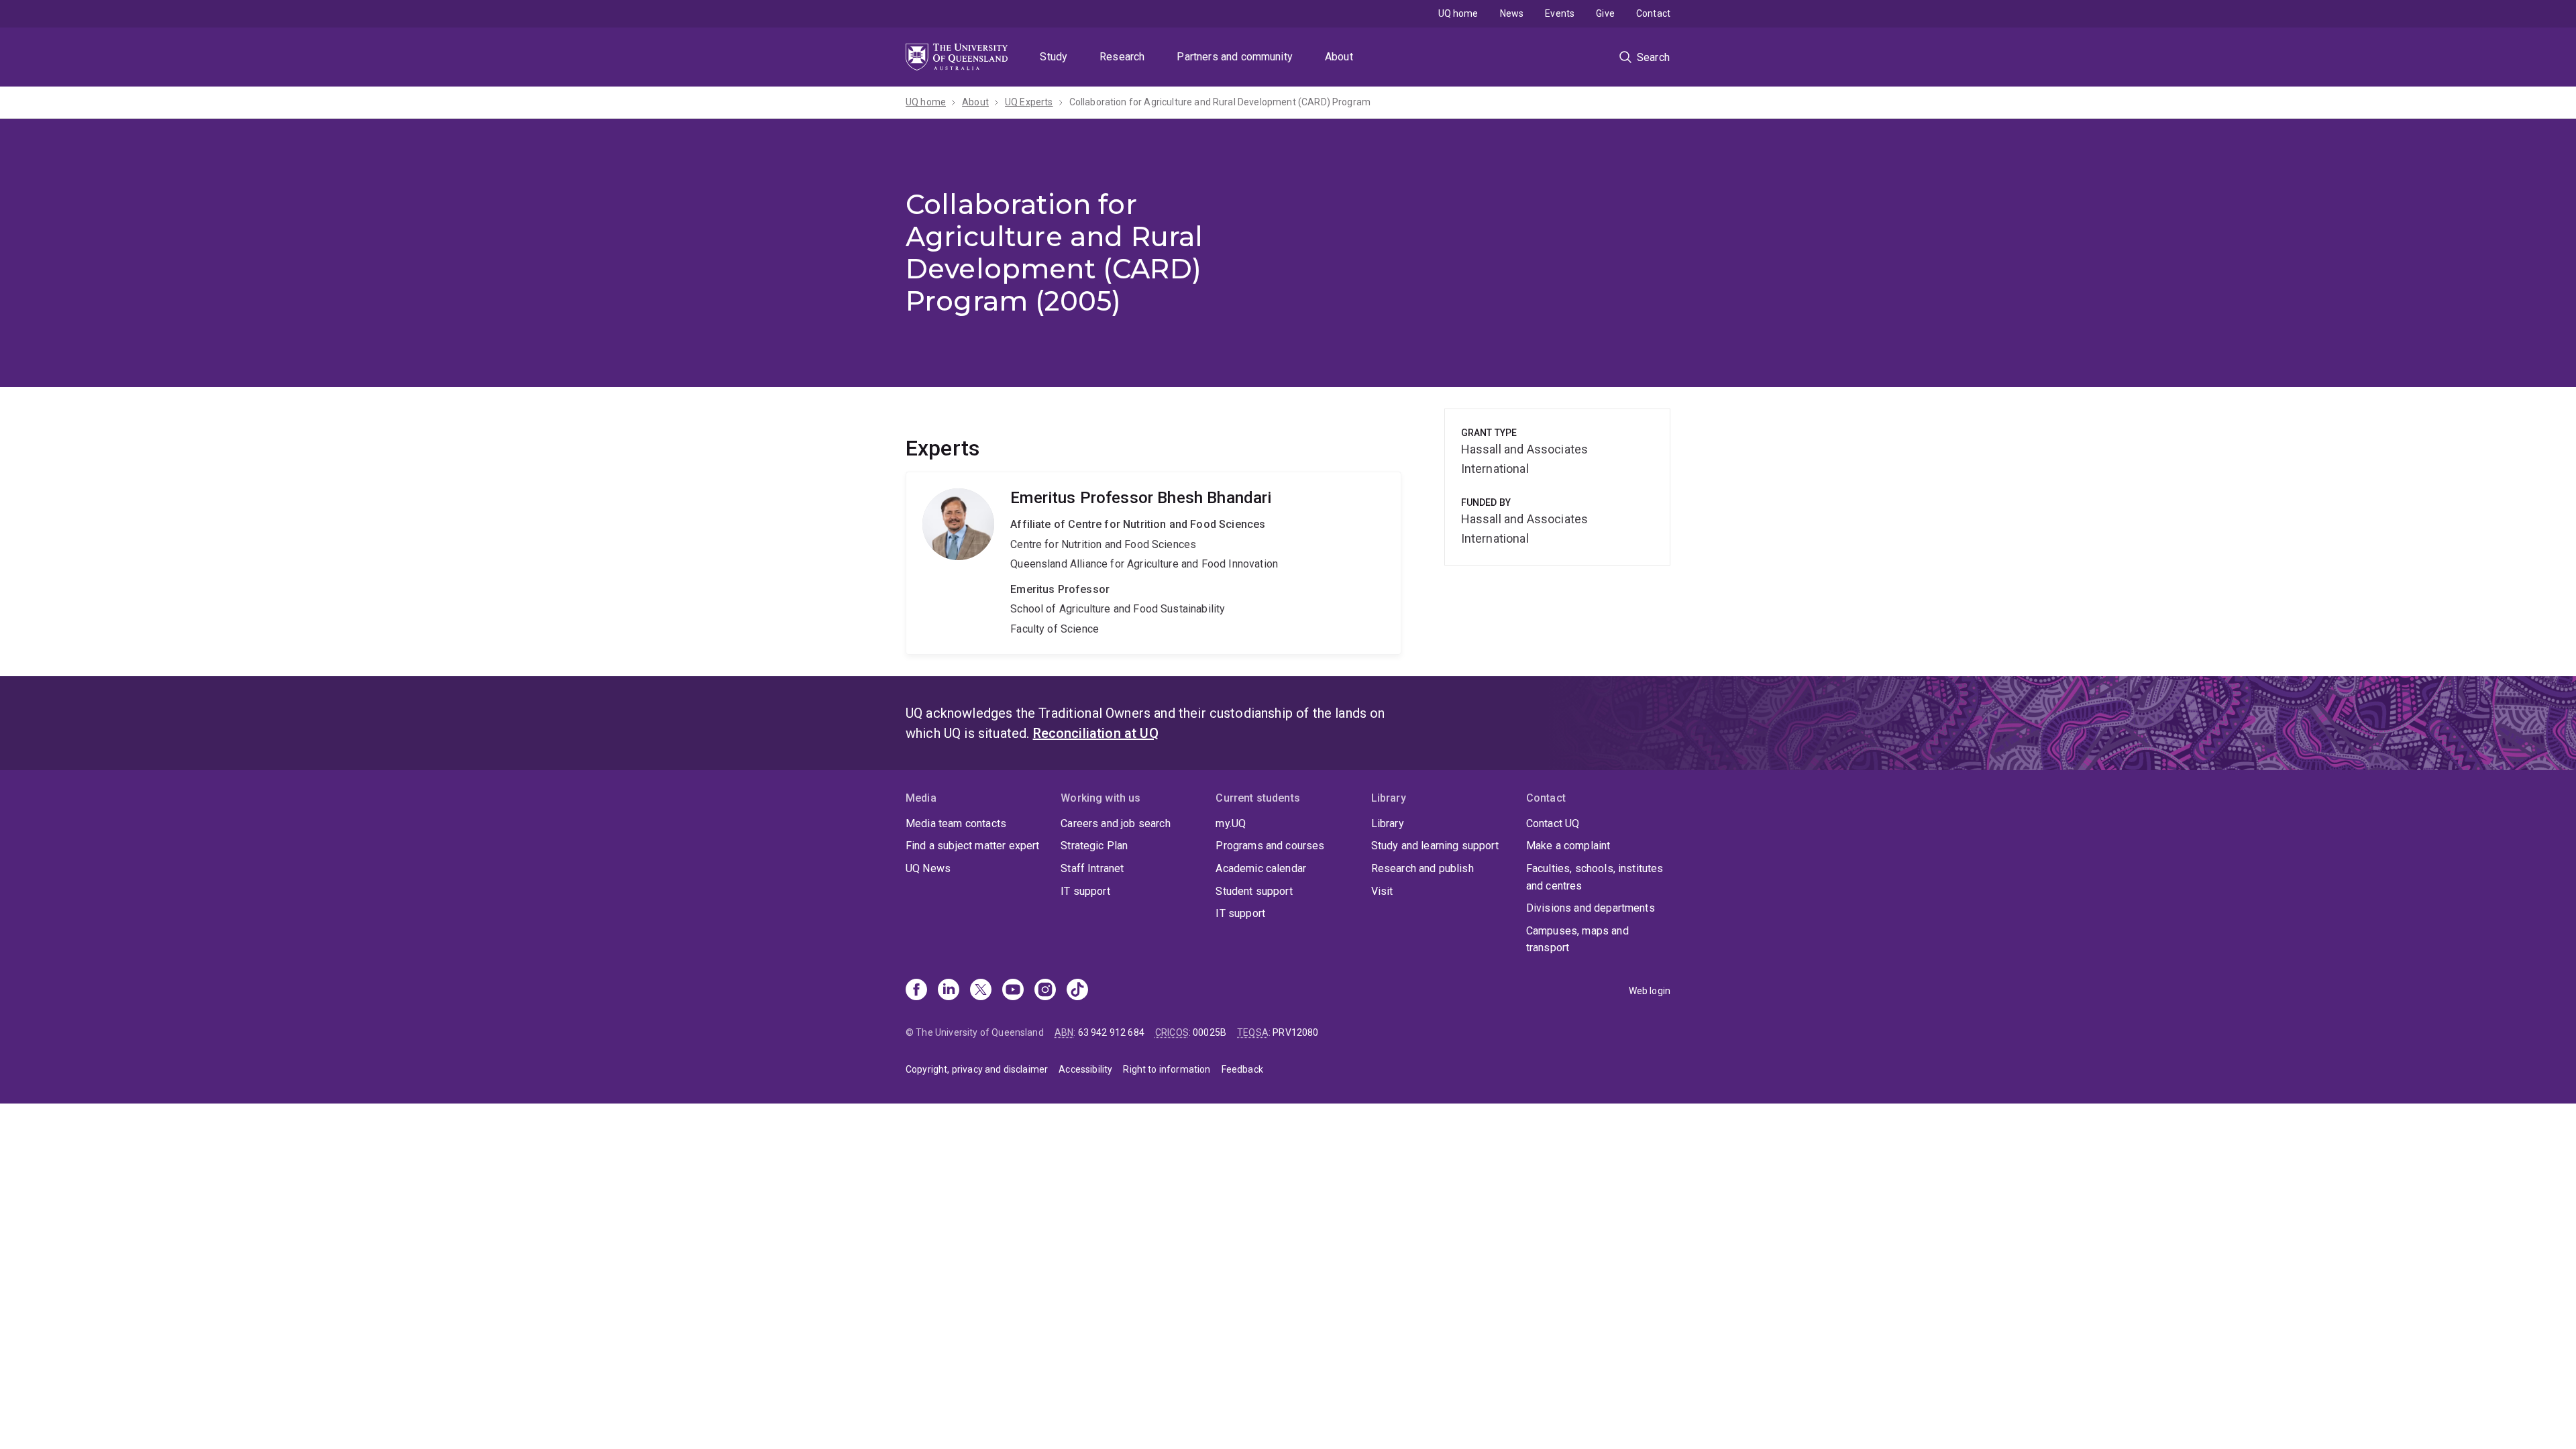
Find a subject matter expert (972, 846)
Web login (1650, 991)
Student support (1254, 891)
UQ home (1458, 13)
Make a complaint (1568, 846)
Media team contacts (956, 823)
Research (1122, 57)
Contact (1653, 13)
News (1512, 13)
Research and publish (1423, 868)
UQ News (928, 868)
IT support (1085, 891)
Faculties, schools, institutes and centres (1595, 877)
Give (1605, 13)
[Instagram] (1045, 991)
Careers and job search (1116, 823)
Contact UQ (1553, 823)
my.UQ (1231, 823)
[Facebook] (916, 991)
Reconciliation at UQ (1096, 733)
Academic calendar (1261, 868)
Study (1054, 57)
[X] (981, 991)
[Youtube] (1013, 991)
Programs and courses (1270, 846)
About (1339, 57)
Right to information (1167, 1069)
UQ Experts (1029, 102)
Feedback (1242, 1069)
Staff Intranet (1092, 868)
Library (1388, 823)
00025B (1210, 1032)
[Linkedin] (949, 991)
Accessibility (1085, 1069)
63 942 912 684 (1111, 1032)
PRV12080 (1295, 1032)
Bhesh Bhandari (1153, 563)
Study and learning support (1435, 846)
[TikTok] (1077, 991)
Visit (1382, 891)
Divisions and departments (1591, 908)
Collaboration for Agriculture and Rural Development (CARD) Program (1220, 102)
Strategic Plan (1094, 846)
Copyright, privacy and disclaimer (977, 1069)
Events (1560, 13)
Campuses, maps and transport (1577, 940)
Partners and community (1235, 57)
